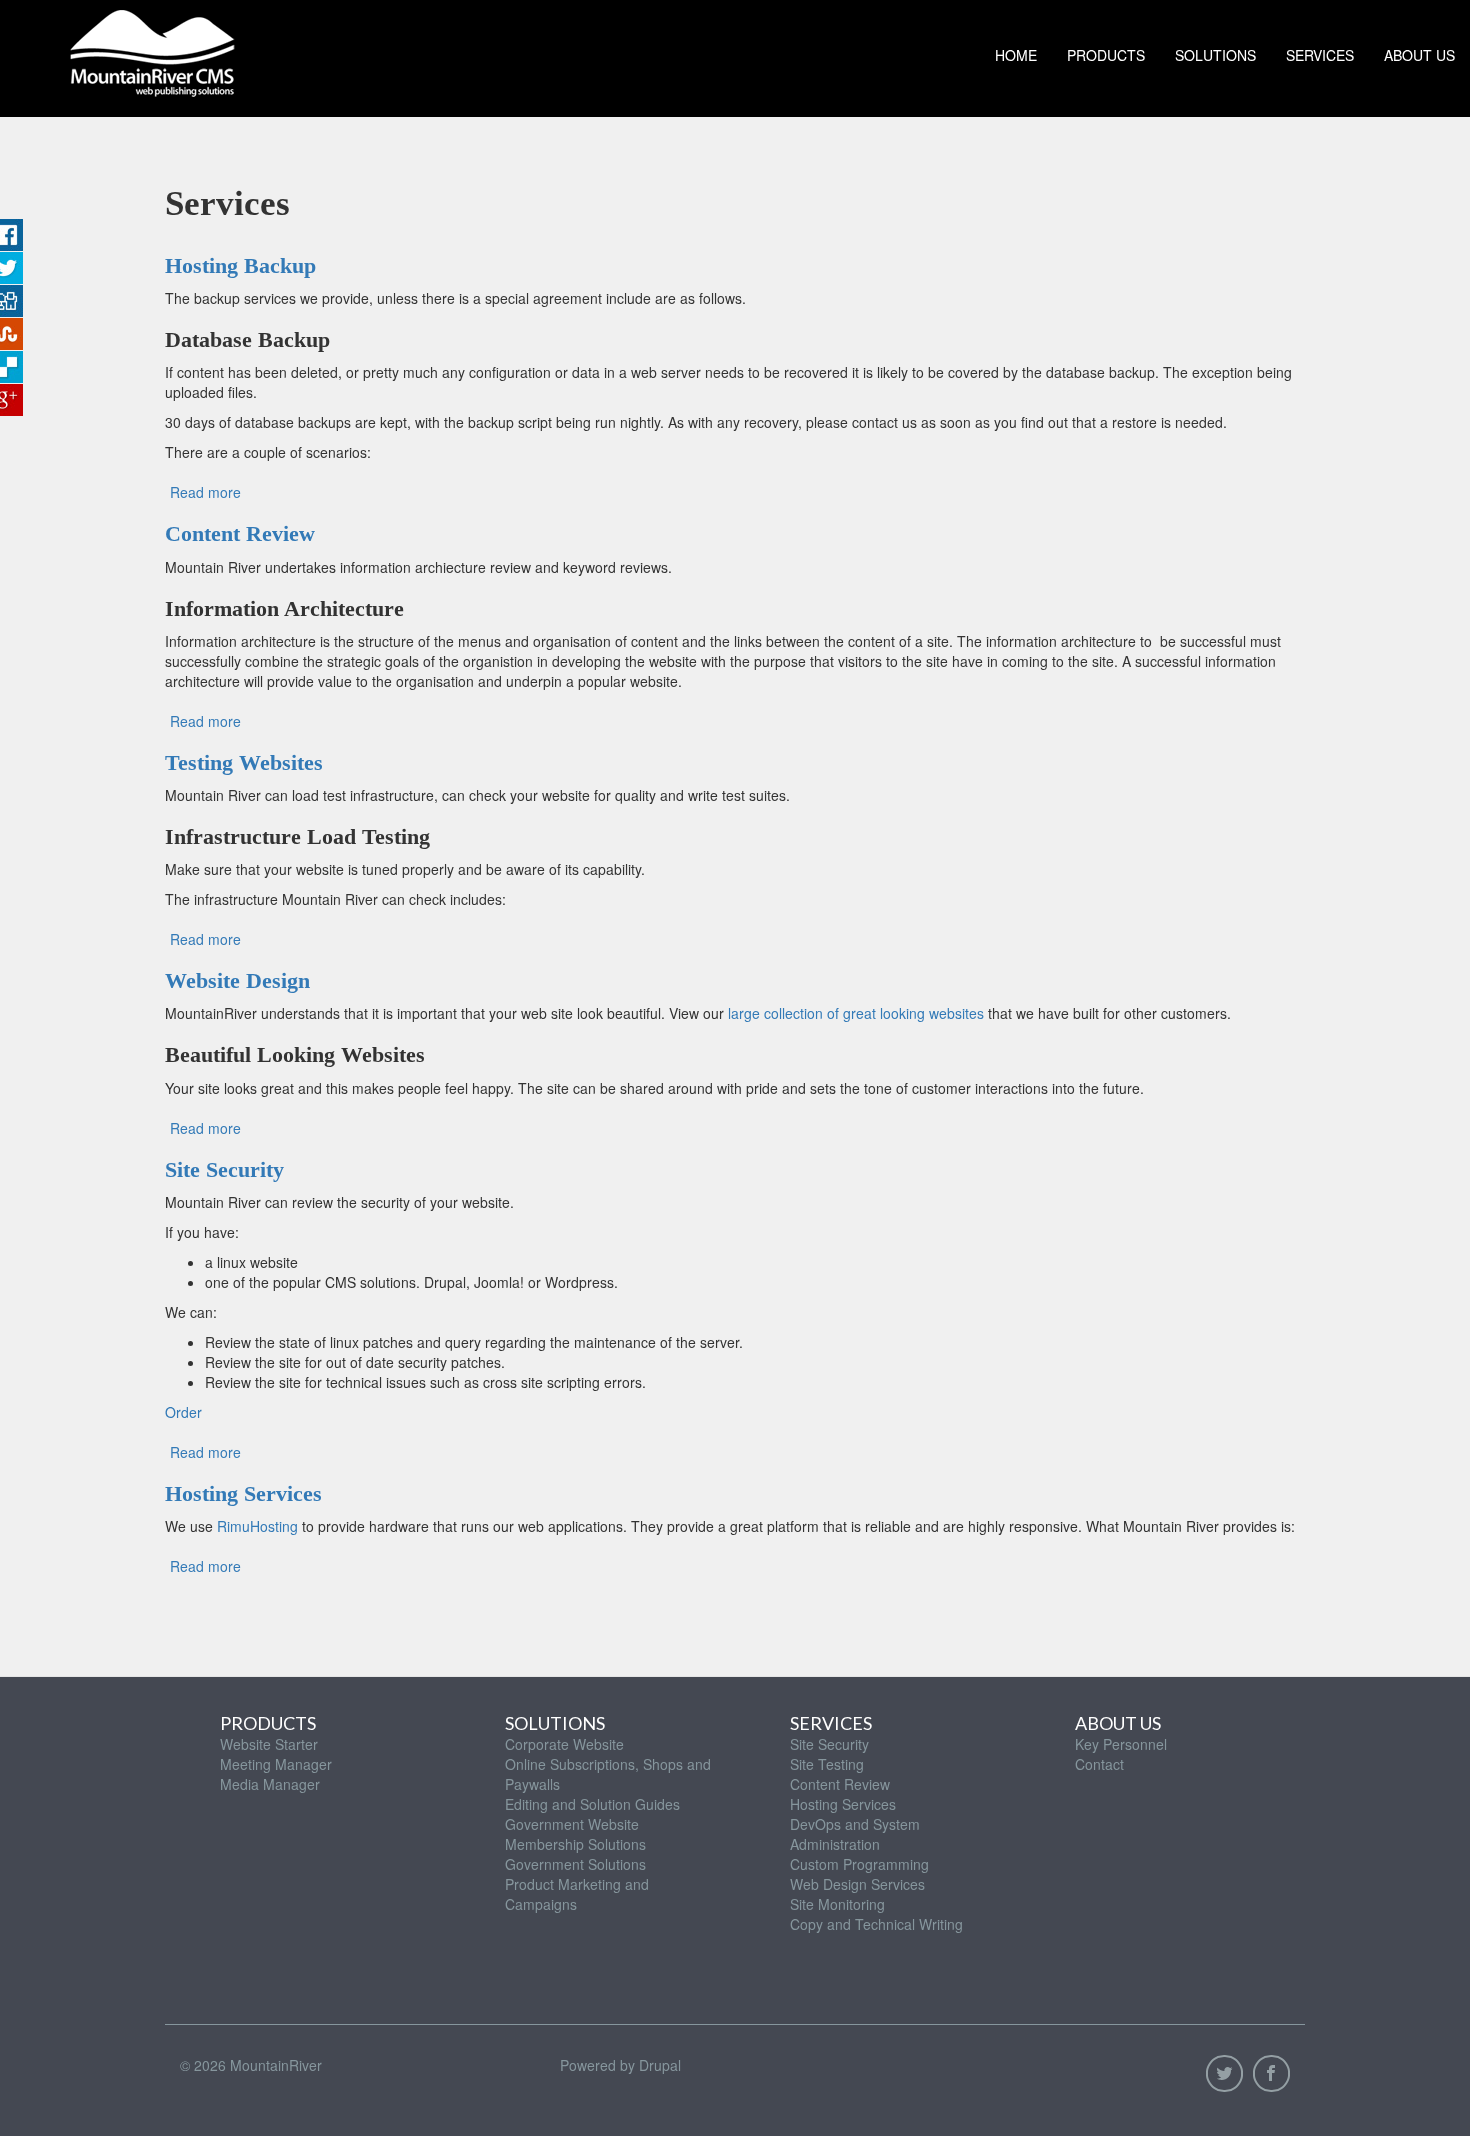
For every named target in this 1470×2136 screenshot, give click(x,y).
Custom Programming (859, 1864)
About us (1419, 55)
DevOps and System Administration (855, 1834)
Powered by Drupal (620, 2065)
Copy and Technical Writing (876, 1924)
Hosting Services (243, 1493)
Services (1320, 55)
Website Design (237, 980)
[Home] (152, 48)
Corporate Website (564, 1744)
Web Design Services (857, 1884)
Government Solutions (575, 1864)
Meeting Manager (276, 1764)
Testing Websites (244, 762)
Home (1016, 55)
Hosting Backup (240, 265)
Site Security (224, 1169)
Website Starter (269, 1744)
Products (1106, 55)
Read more (205, 492)
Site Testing (827, 1764)
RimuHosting (257, 1526)
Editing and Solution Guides (592, 1804)
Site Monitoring (837, 1904)
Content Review (240, 533)
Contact (1099, 1764)
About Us (1118, 1723)
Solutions (1215, 55)
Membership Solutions (575, 1844)
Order (183, 1412)
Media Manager (270, 1784)
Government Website (572, 1824)
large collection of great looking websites (856, 1013)
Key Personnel (1121, 1744)
